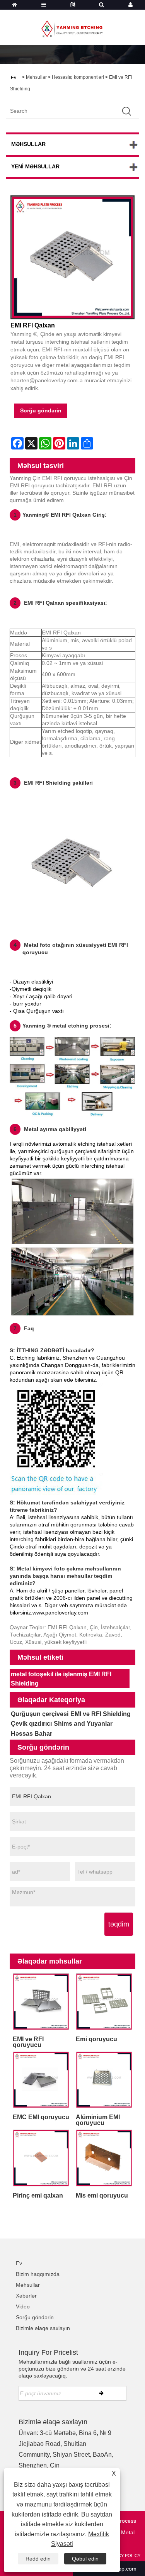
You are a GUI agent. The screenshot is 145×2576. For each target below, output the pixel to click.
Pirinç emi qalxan (38, 2195)
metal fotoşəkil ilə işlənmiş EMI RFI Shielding (61, 1679)
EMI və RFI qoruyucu (28, 2042)
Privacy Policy (123, 2556)
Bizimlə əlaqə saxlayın (43, 2328)
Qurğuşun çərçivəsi (40, 1714)
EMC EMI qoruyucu (41, 2117)
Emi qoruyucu (96, 2039)
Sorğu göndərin (41, 410)
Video (23, 2306)
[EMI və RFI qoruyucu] (41, 2002)
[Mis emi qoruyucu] (104, 2158)
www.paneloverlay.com (60, 1613)
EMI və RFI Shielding (101, 1714)
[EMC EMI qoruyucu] (41, 2080)
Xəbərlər (26, 2296)
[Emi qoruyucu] (104, 2002)
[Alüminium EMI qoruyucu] (104, 2080)
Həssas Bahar (32, 1734)
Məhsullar (36, 77)
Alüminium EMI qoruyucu (98, 2120)
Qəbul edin (85, 2559)
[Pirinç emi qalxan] (41, 2158)
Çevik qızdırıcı (31, 1724)
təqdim (119, 1924)
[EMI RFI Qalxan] (72, 257)
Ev (19, 2263)
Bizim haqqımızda (38, 2274)
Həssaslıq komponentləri (78, 77)
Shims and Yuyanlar (83, 1724)
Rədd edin (38, 2559)
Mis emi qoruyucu (102, 2195)
